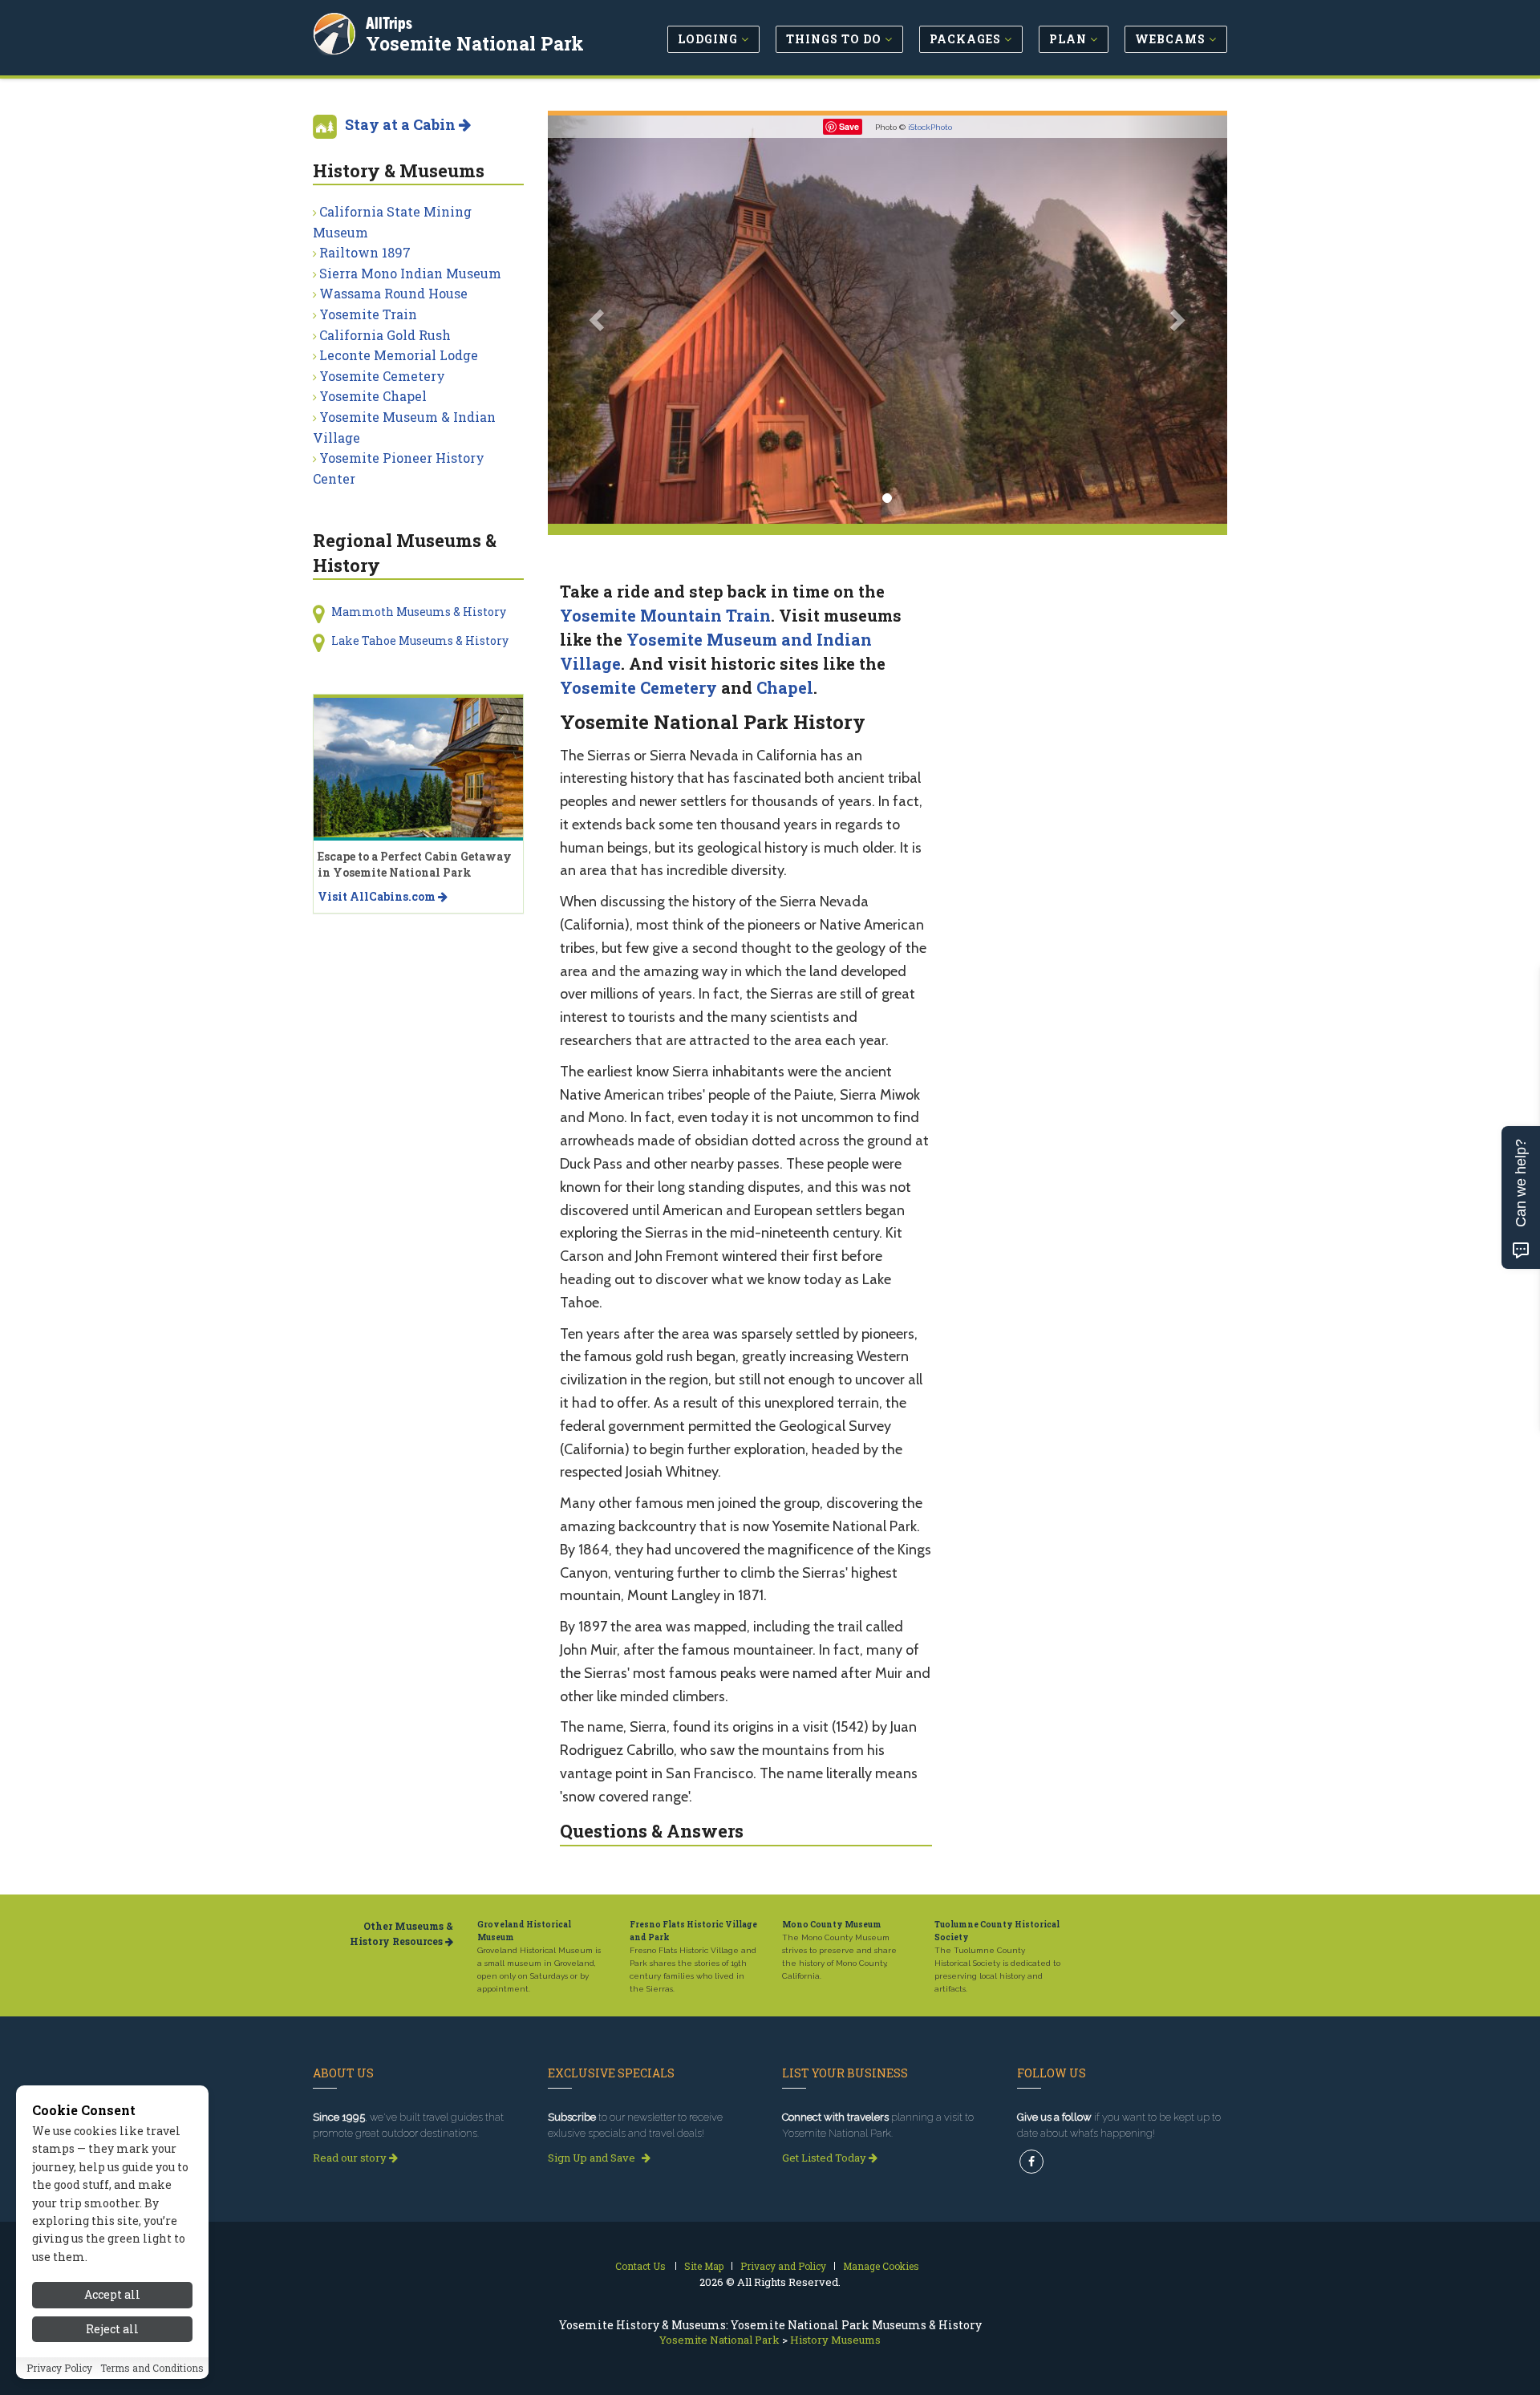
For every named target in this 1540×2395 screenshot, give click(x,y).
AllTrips (389, 23)
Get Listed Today (825, 2158)
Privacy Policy (59, 2369)
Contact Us (640, 2266)
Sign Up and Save (593, 2158)
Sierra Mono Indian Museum (410, 273)
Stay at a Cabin (402, 124)
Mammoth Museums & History (419, 612)
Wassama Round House (393, 293)
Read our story (351, 2158)
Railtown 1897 (365, 252)
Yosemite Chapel (373, 396)
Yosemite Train (368, 314)
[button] (599, 320)
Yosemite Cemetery (638, 687)
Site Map (704, 2266)
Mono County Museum (832, 1925)
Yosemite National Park (475, 43)
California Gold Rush (385, 335)
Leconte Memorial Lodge (399, 355)
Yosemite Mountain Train (665, 615)
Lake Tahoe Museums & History (420, 640)
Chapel (785, 687)
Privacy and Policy (783, 2266)
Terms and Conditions (152, 2369)
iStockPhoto (930, 127)
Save (849, 126)
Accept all (112, 2294)
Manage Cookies (881, 2266)
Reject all (112, 2329)
